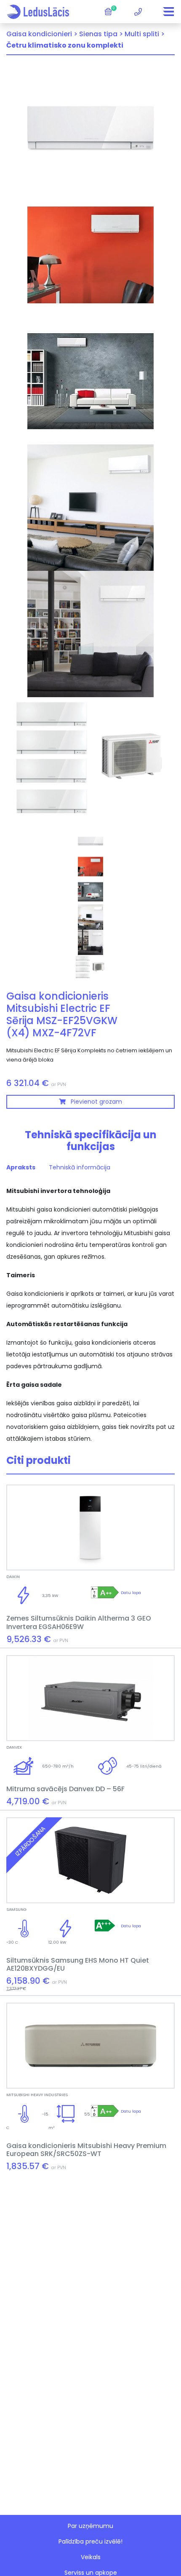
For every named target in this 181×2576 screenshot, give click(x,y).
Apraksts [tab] (21, 1167)
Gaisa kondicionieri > (42, 34)
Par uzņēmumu (90, 2526)
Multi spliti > (145, 34)
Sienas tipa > (101, 34)
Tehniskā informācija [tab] (80, 1167)
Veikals (91, 2557)
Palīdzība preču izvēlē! (90, 2541)
